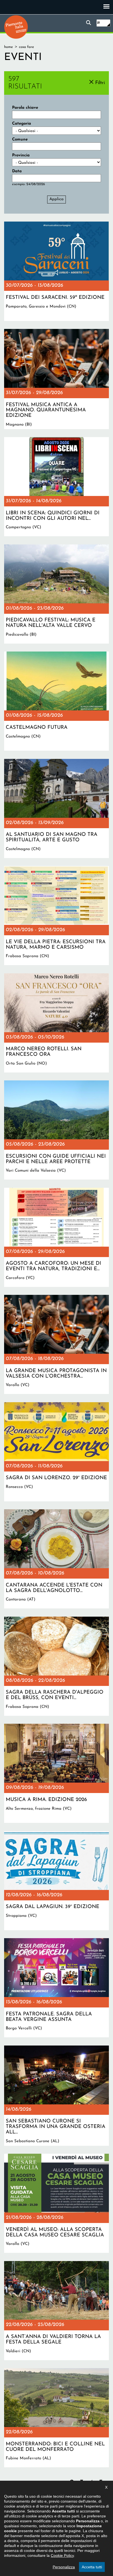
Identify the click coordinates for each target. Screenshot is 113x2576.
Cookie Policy (62, 2555)
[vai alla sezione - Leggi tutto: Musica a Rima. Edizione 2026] (56, 1773)
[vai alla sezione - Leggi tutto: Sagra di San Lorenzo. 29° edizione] (56, 1452)
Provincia (21, 155)
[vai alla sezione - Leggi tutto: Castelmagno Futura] (56, 701)
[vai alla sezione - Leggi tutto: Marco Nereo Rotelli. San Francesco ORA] (56, 1023)
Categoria (22, 124)
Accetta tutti (92, 2567)
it (98, 23)
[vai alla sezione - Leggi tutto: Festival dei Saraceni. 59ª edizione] (56, 271)
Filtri (100, 83)
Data (17, 171)
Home (9, 47)
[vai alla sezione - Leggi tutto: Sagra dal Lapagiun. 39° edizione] (56, 1881)
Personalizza (64, 2567)
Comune (20, 140)
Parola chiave (25, 108)
